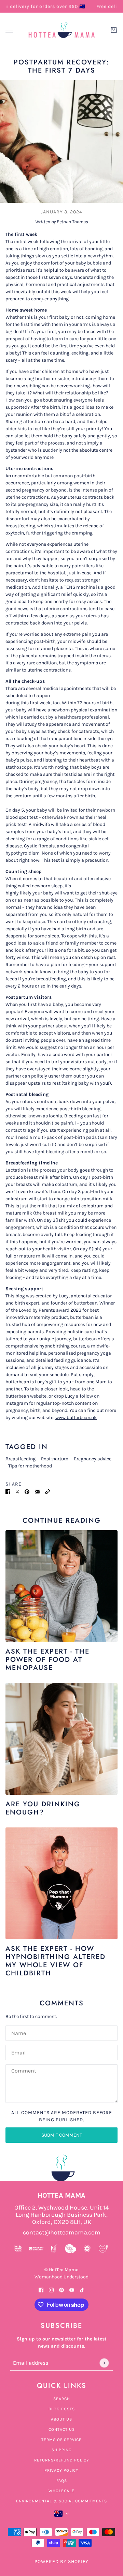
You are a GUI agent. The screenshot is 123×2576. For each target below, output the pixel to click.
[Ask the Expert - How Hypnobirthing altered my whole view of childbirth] (61, 1883)
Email (18, 2052)
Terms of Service (61, 2440)
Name (18, 2032)
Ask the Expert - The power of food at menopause (47, 1660)
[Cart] (114, 30)
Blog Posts (62, 2409)
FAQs (62, 2481)
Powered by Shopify (61, 2562)
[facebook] (41, 2289)
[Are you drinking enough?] (61, 1739)
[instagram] (51, 2289)
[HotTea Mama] (61, 30)
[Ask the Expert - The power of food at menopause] (61, 1586)
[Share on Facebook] (8, 1491)
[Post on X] (17, 1491)
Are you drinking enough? (43, 1808)
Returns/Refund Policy (62, 2460)
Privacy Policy (61, 2470)
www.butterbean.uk (76, 1418)
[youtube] (72, 2289)
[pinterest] (61, 2289)
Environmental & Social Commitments (61, 2501)
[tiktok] (82, 2289)
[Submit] (104, 2363)
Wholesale (61, 2491)
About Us (61, 2419)
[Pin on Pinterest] (27, 1491)
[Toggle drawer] (9, 30)
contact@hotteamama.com (62, 2233)
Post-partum (55, 1459)
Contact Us (62, 2429)
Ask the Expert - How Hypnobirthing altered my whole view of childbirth (56, 1961)
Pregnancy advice (93, 1459)
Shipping (62, 2450)
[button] (47, 1491)
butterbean (86, 1303)
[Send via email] (37, 1491)
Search (62, 2399)
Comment (24, 2071)
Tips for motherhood (30, 1466)
